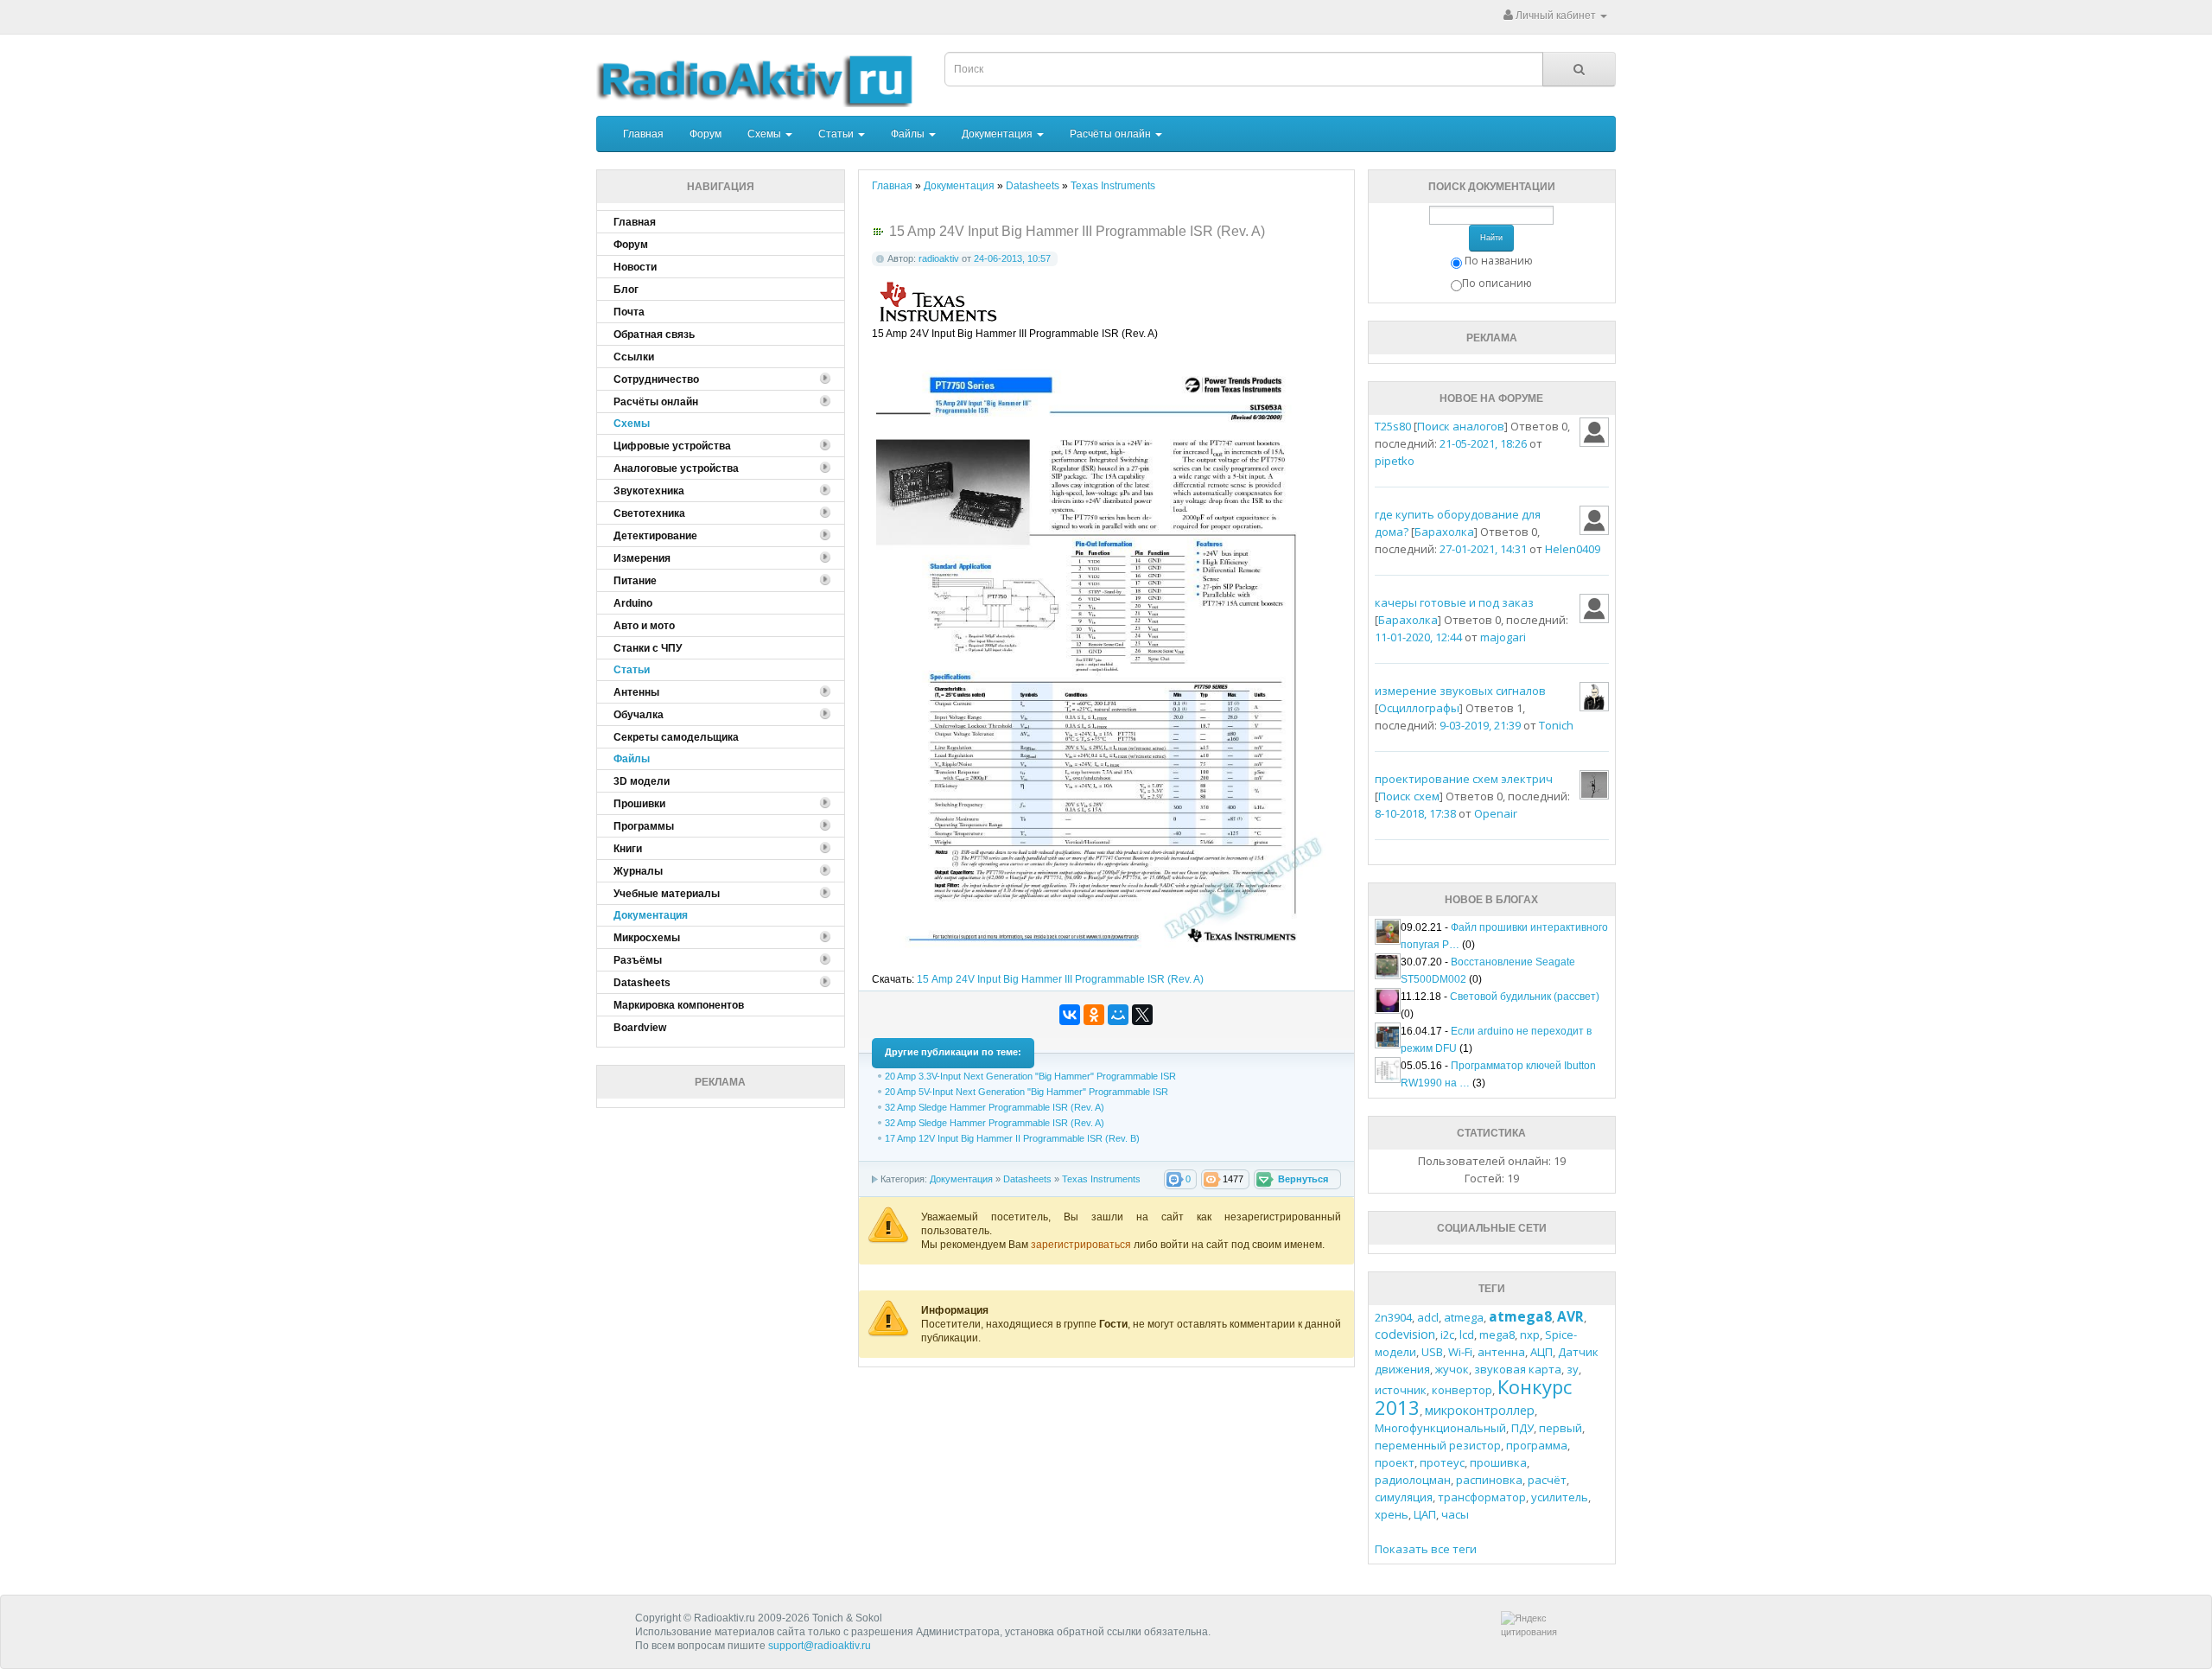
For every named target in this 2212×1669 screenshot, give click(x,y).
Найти (1491, 238)
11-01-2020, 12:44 (1418, 637)
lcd (1467, 1335)
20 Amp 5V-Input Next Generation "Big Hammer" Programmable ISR (1027, 1092)
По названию (1499, 261)
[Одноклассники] (1094, 1015)
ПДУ (1522, 1428)
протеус (1442, 1462)
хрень (1392, 1514)
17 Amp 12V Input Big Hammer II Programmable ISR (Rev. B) (1012, 1138)
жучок (1452, 1369)
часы (1455, 1514)
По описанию (1497, 283)
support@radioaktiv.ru (820, 1646)
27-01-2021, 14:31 (1483, 549)
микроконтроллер (1480, 1410)
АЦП (1541, 1352)
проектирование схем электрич (1464, 779)
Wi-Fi (1460, 1352)
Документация (998, 134)
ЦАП (1425, 1514)
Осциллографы (1419, 708)
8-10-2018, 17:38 (1415, 813)
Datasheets (1027, 1179)
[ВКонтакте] (1070, 1015)
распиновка (1489, 1480)
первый (1560, 1428)
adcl (1428, 1317)
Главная (643, 134)
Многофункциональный (1440, 1428)
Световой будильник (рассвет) (1525, 997)
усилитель (1560, 1497)
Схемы (766, 134)
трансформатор (1482, 1497)
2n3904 (1393, 1317)
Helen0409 (1573, 549)
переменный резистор (1438, 1445)
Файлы (909, 134)
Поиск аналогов (1461, 426)
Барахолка (1444, 532)
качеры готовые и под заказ (1454, 602)
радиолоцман (1413, 1480)
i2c (1447, 1335)
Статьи (837, 134)
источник (1401, 1390)
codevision (1405, 1334)
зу (1573, 1369)
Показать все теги (1426, 1549)
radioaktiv (939, 258)
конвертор (1462, 1390)
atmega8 (1520, 1316)
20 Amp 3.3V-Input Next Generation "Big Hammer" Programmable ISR (1030, 1076)
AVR (1570, 1316)
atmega (1464, 1317)
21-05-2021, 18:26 (1483, 443)
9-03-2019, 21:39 (1480, 725)
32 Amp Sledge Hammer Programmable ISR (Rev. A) (995, 1107)
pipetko (1395, 461)
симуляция (1404, 1497)
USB (1432, 1352)
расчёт (1547, 1480)
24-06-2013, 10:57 (1012, 258)
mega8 (1497, 1335)
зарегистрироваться (1082, 1245)
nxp (1530, 1335)
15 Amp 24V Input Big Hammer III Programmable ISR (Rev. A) (1060, 979)
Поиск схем (1409, 796)
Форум (706, 134)
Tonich (1556, 725)
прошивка (1498, 1462)
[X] (1142, 1015)
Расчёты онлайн (1112, 134)
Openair (1496, 813)
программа (1537, 1445)
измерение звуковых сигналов (1460, 691)
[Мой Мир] (1118, 1015)
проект (1395, 1462)
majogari (1503, 637)
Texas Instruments (1101, 1179)
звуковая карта (1518, 1369)
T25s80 (1393, 426)
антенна (1501, 1352)
